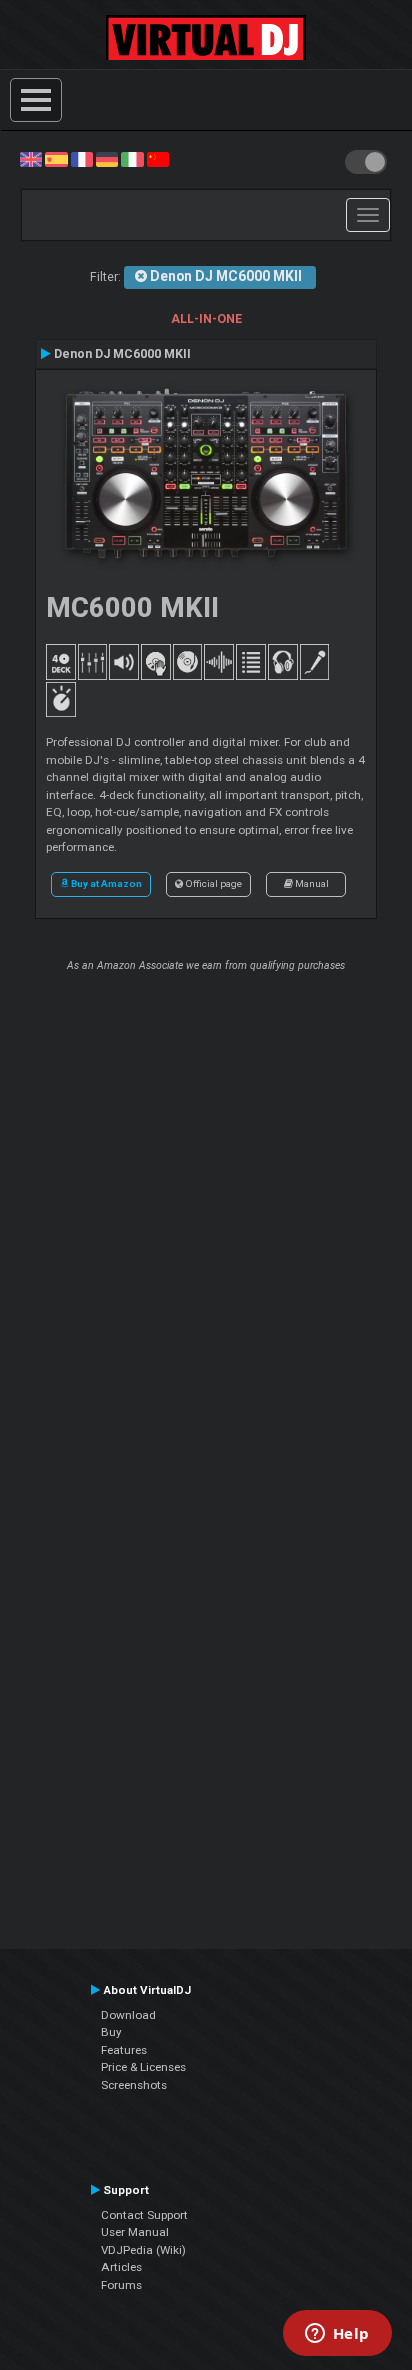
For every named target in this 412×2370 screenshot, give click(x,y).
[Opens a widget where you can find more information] (337, 2335)
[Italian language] (132, 159)
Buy (111, 2032)
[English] (31, 159)
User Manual (135, 2232)
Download (128, 2015)
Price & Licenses (143, 2067)
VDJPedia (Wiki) (143, 2250)
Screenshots (134, 2085)
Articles (121, 2267)
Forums (121, 2285)
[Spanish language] (56, 159)
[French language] (82, 159)
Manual (311, 883)
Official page (212, 883)
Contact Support (144, 2215)
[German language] (107, 159)
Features (124, 2050)
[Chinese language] (158, 159)
